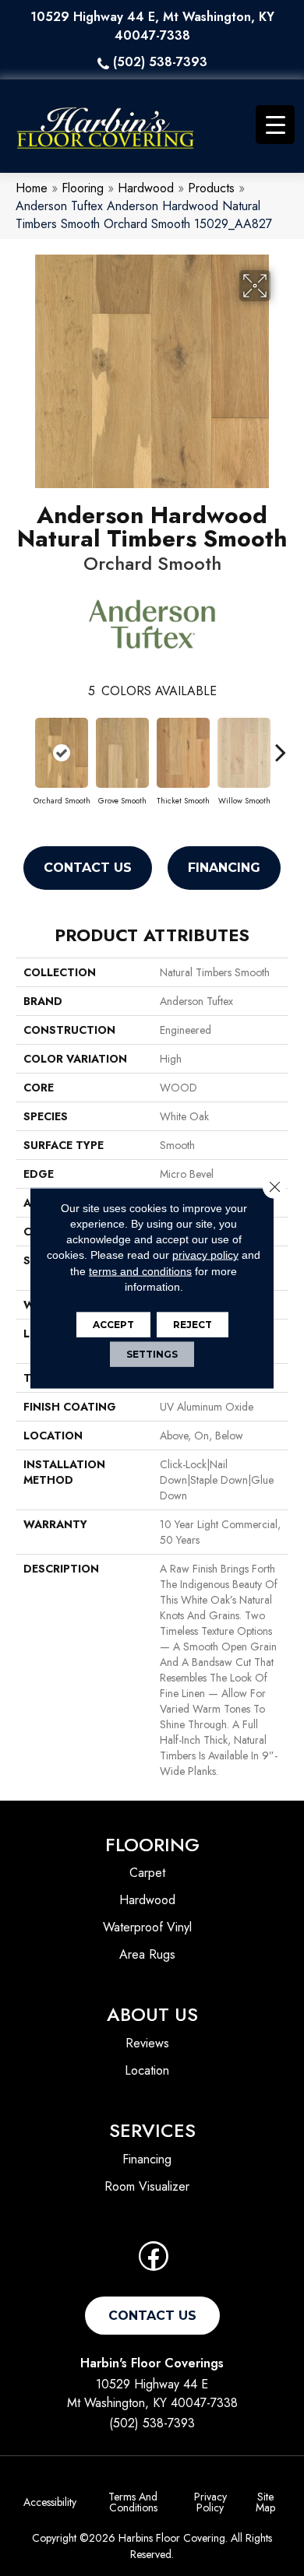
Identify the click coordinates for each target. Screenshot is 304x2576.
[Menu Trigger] (275, 125)
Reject (193, 1325)
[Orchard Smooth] (62, 753)
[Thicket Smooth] (183, 753)
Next (281, 744)
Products (211, 188)
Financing (224, 868)
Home (32, 188)
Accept (113, 1325)
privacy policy (205, 1255)
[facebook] (154, 2261)
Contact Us (88, 868)
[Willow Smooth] (244, 753)
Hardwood (146, 188)
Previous (23, 744)
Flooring (83, 188)
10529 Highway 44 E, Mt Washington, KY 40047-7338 (152, 26)
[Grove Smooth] (122, 753)
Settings (152, 1354)
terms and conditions (140, 1270)
